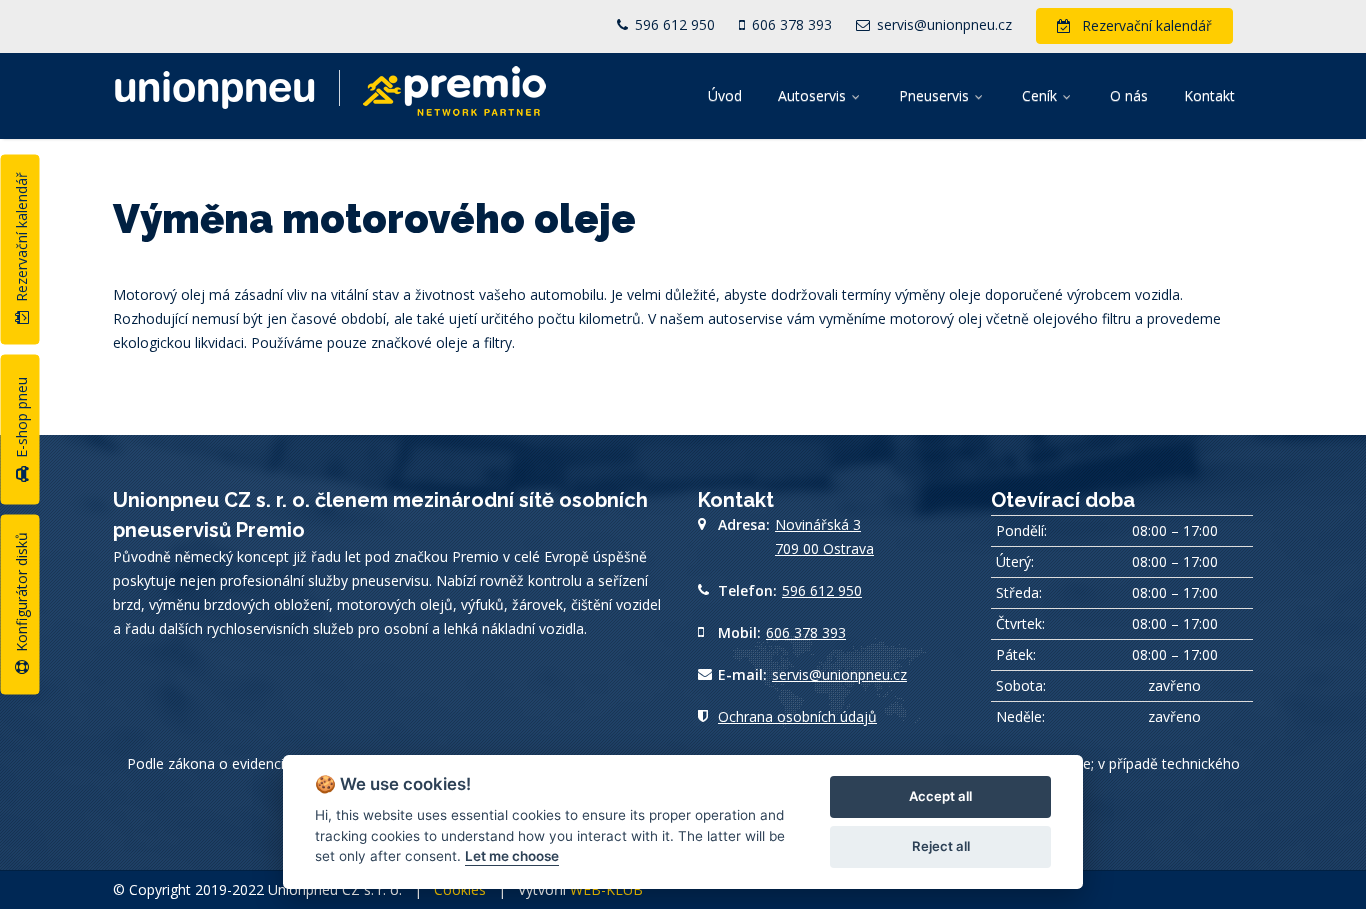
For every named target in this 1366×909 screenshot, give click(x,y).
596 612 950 (673, 24)
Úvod (725, 95)
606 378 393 (790, 24)
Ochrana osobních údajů (797, 716)
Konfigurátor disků (21, 594)
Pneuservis (936, 95)
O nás (1129, 95)
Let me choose (512, 856)
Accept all (940, 796)
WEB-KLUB (606, 889)
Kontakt (1209, 95)
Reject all (941, 846)
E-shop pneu (21, 419)
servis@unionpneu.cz (942, 24)
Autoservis (814, 95)
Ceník (1041, 95)
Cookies (460, 889)
